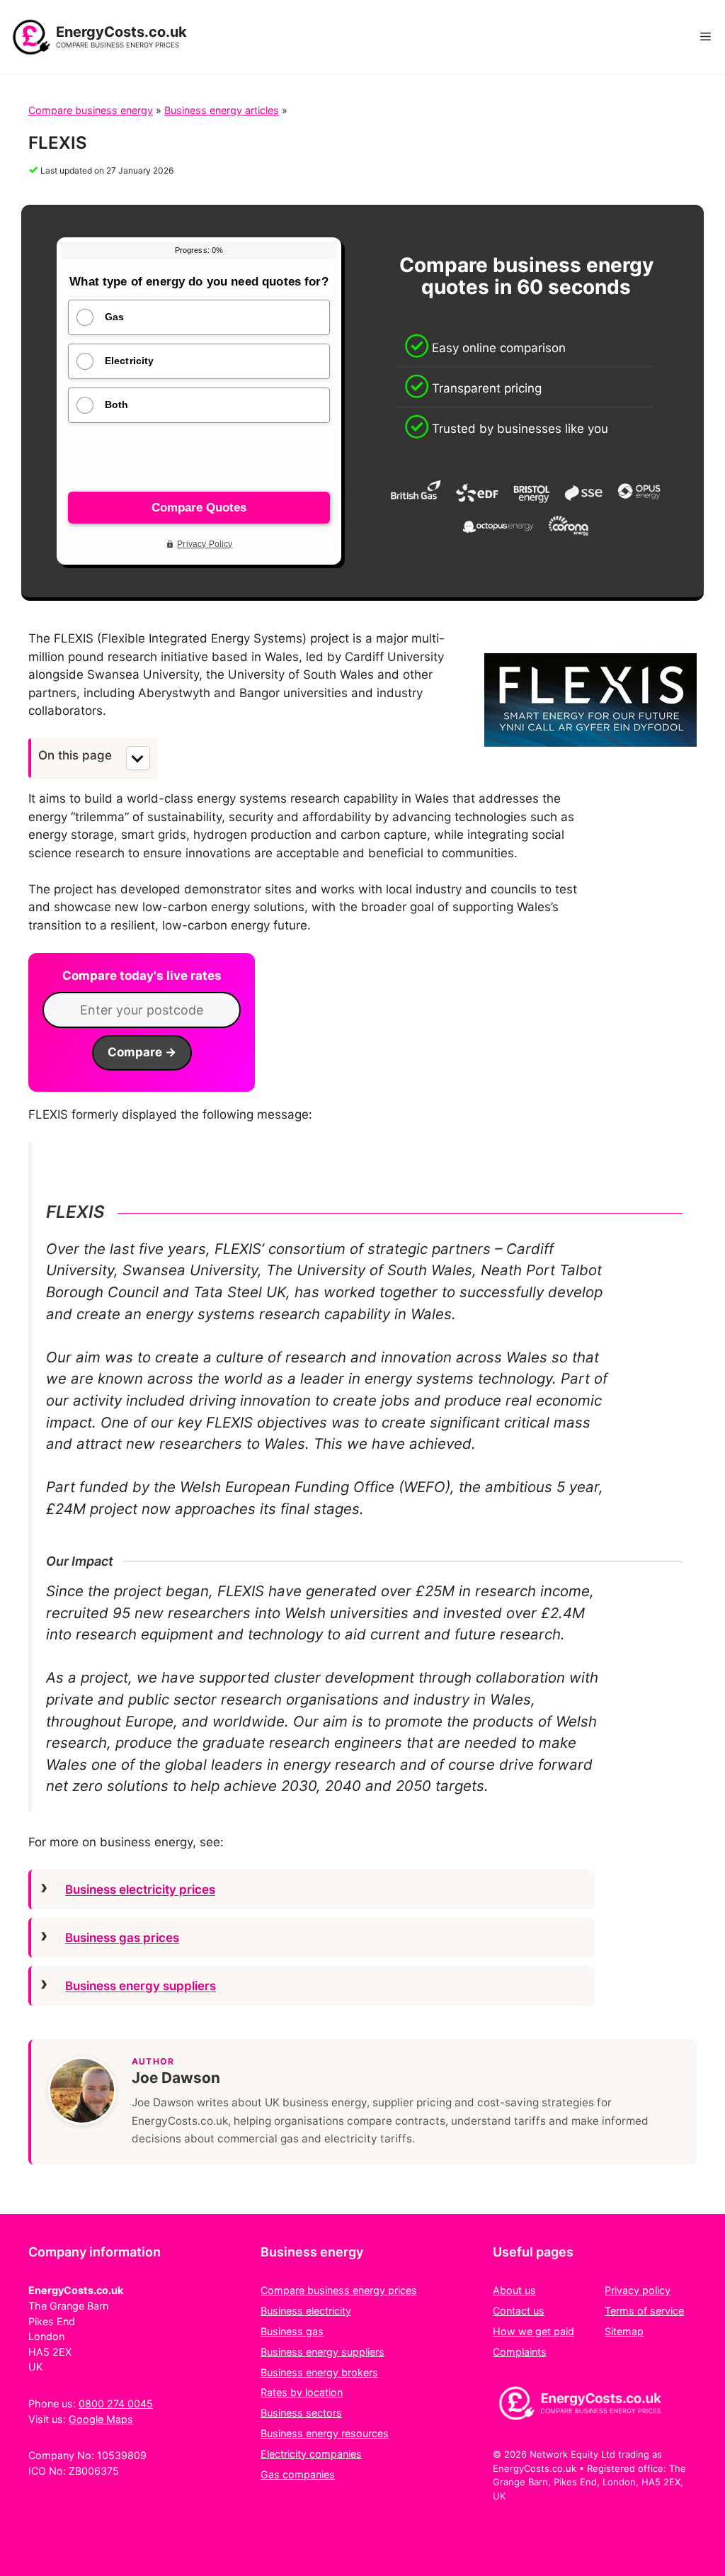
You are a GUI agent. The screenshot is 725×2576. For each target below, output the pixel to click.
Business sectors (301, 2413)
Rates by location (302, 2392)
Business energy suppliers (141, 1986)
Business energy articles (222, 110)
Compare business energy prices (339, 2290)
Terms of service (644, 2311)
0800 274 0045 (116, 2403)
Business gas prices (122, 1938)
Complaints (520, 2352)
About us (514, 2290)
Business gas (292, 2331)
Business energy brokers (319, 2372)
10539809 (122, 2455)
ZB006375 (94, 2471)
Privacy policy (638, 2290)
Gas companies (298, 2474)
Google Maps (101, 2419)
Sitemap (624, 2331)
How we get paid (533, 2331)
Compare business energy (91, 110)
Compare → (142, 1052)
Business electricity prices (140, 1889)
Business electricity (306, 2311)
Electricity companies (311, 2454)
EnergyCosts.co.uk (121, 32)
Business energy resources (325, 2433)
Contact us (519, 2311)
